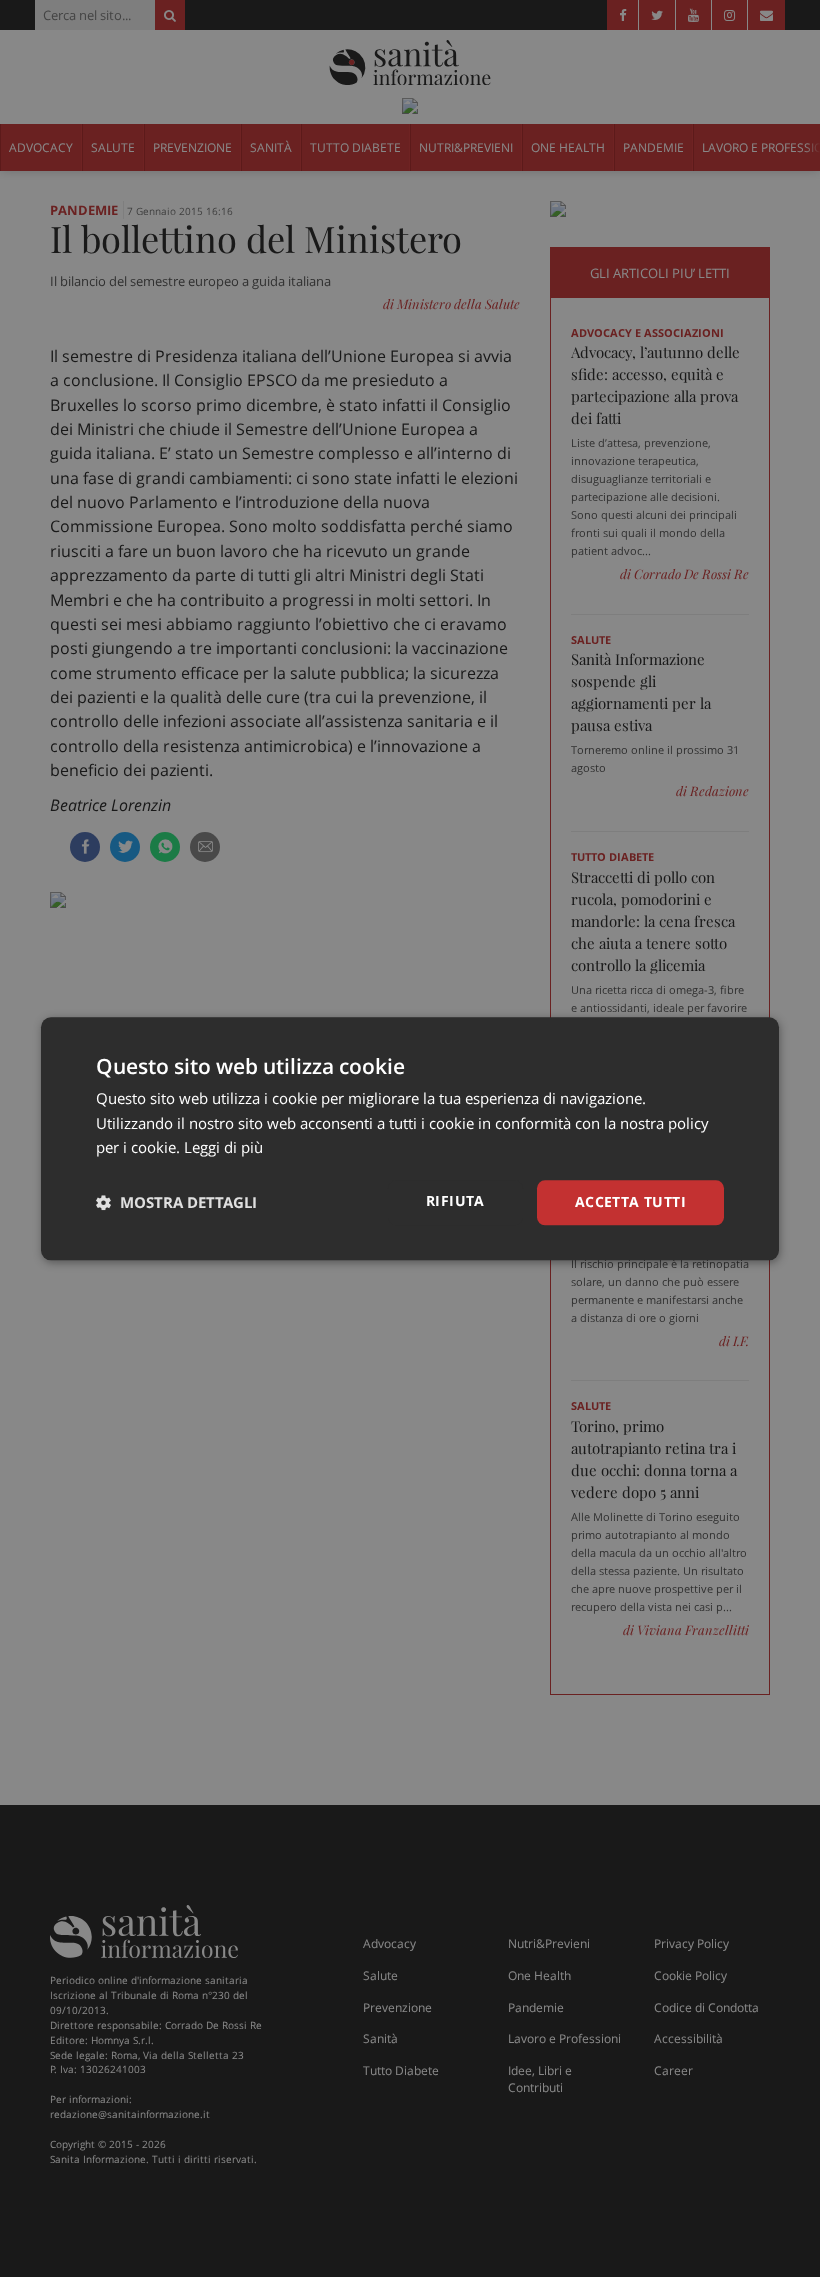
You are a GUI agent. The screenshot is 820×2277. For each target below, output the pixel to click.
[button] (176, 1203)
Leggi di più (223, 1148)
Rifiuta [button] (455, 1200)
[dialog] (410, 1138)
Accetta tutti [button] (630, 1201)
